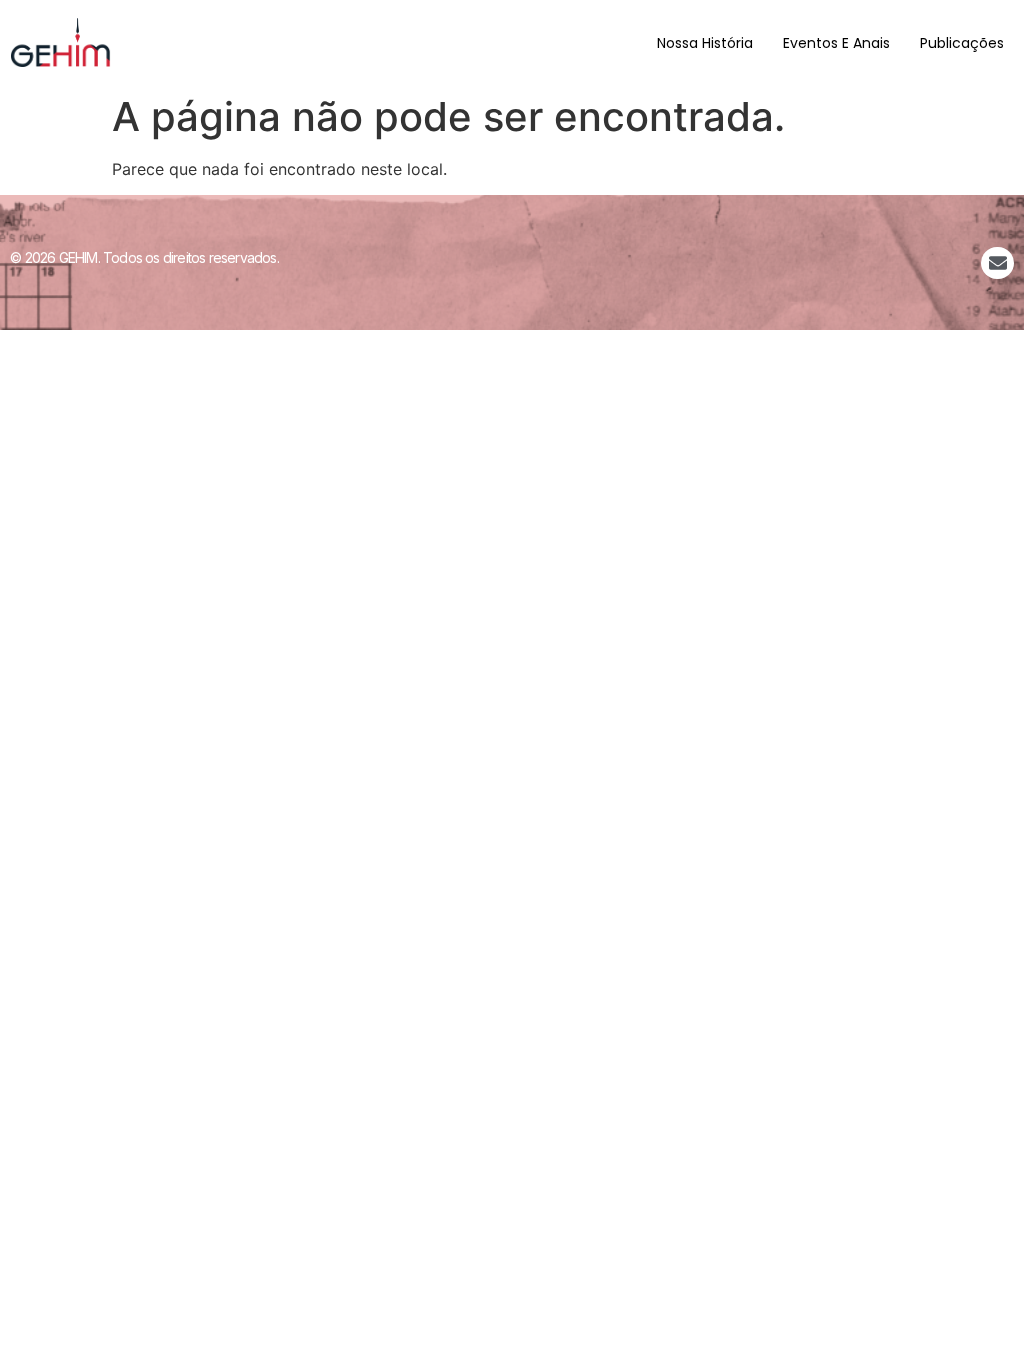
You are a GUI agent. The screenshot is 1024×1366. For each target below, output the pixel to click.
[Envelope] (997, 263)
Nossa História (705, 43)
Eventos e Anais (836, 43)
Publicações (962, 43)
